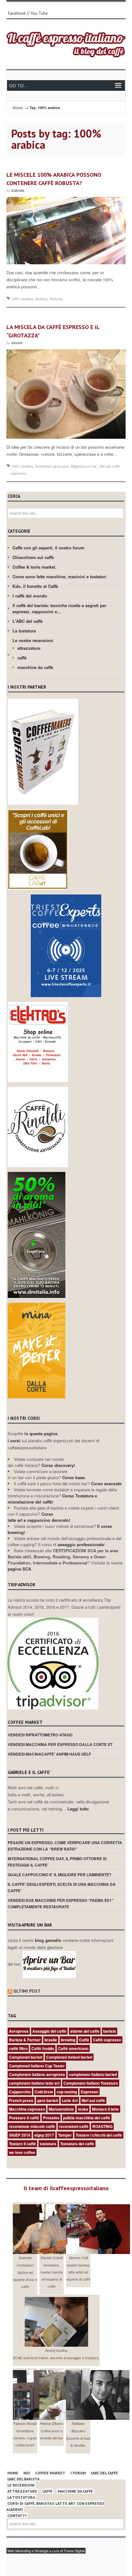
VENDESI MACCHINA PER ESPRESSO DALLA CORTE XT (60, 1744)
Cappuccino (20, 2092)
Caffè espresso (107, 2040)
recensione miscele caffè (32, 2126)
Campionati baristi (26, 2057)
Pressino (51, 2118)
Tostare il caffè (22, 2144)
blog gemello (49, 1940)
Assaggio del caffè (49, 2031)
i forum (78, 2473)
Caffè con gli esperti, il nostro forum (49, 548)
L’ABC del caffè (104, 2473)
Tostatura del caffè (77, 2144)
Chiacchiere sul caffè (33, 557)
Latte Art (70, 2100)
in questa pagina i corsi (33, 1437)
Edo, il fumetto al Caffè (35, 586)
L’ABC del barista (23, 2479)
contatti (17, 2516)
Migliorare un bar (84, 466)
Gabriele (18, 190)
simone (17, 343)
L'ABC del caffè (28, 621)
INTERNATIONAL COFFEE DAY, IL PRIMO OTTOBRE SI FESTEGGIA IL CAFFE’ (57, 1862)
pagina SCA (19, 1569)
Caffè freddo (43, 2048)
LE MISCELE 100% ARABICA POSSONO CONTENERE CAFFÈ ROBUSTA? (54, 179)
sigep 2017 (44, 2135)
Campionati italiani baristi (69, 2057)
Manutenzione (61, 2109)
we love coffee (22, 2152)
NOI (27, 2473)
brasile (51, 2040)
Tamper (65, 2135)
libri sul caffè (93, 2100)
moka (83, 2109)
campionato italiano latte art (34, 2083)
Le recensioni (21, 2485)
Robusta (56, 299)
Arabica (41, 299)
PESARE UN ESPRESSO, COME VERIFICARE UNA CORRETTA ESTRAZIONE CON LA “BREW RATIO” (65, 1846)
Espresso (90, 2092)
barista (110, 2031)
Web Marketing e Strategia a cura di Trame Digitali (46, 2551)
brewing (68, 2040)
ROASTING (102, 2126)
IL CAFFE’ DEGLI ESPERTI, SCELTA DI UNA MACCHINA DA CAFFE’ (62, 1887)
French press (21, 2100)
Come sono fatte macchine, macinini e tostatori (59, 576)
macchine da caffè (35, 667)
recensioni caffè (74, 2126)
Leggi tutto (78, 1809)
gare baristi (48, 2100)
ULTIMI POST (27, 1991)
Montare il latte (105, 2109)
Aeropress (19, 2031)
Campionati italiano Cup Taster (37, 2066)
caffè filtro (18, 2048)
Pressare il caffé (24, 2118)
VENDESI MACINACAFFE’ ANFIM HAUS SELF (49, 1754)
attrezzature (29, 648)
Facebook (17, 13)
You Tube (39, 13)
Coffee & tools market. (34, 567)
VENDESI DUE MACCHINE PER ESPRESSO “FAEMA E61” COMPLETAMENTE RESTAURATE (61, 1903)
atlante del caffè (85, 2031)
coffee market (50, 2473)
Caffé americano (73, 2048)
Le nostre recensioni (33, 640)
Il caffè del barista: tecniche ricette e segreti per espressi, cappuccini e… (59, 608)
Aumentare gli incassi (52, 466)
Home (18, 108)
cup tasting (67, 2092)
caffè (22, 658)
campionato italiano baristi (93, 2074)
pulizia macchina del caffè (87, 2118)
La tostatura (24, 631)
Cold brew (44, 2092)
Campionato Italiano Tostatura (91, 2083)
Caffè (84, 2040)
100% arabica (22, 299)
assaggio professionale (81, 1544)
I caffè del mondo (30, 596)
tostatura (48, 2144)
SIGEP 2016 (20, 2135)
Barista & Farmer (25, 2040)
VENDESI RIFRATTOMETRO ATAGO (40, 1735)
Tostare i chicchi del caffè (99, 2135)
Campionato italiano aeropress (37, 2074)
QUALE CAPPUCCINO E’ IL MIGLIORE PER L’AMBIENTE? (59, 1875)
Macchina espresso (27, 2109)
